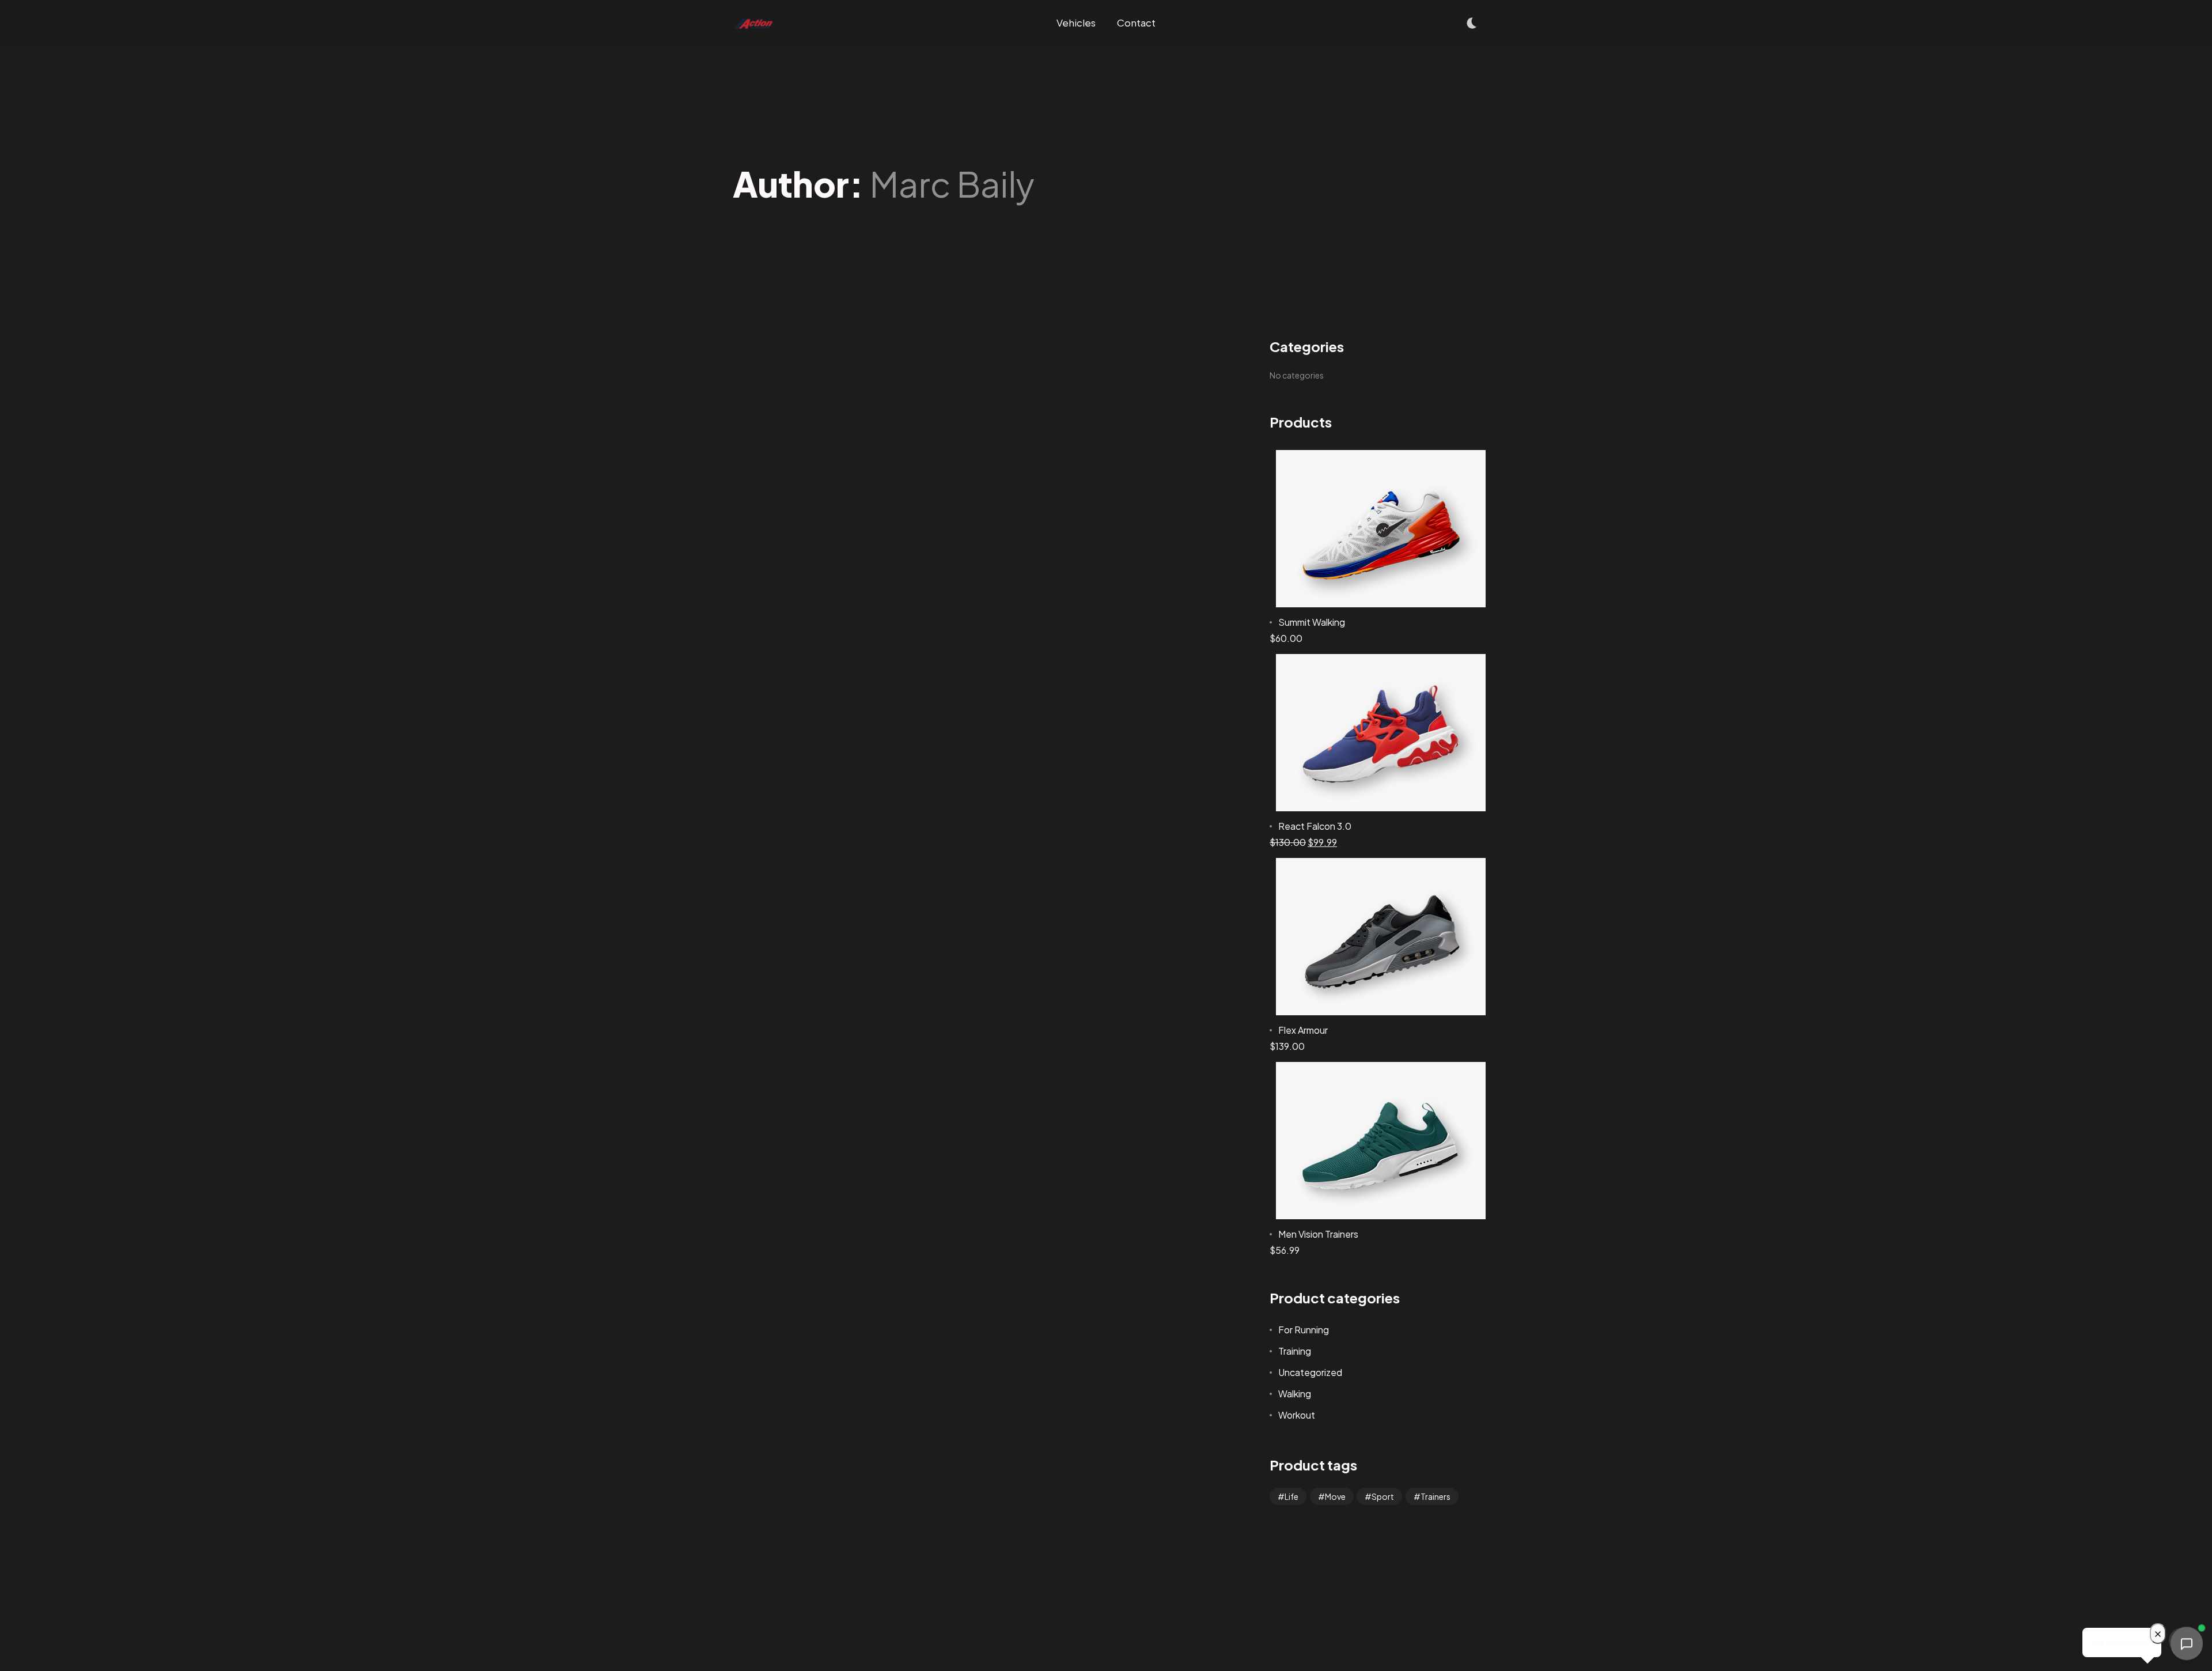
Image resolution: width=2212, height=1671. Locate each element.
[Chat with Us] (2187, 1645)
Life (1291, 1496)
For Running (1304, 1330)
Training (1295, 1351)
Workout (1297, 1415)
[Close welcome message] (2158, 1634)
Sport (1383, 1496)
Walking (1295, 1394)
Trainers (1435, 1496)
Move (1335, 1496)
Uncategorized (1310, 1372)
